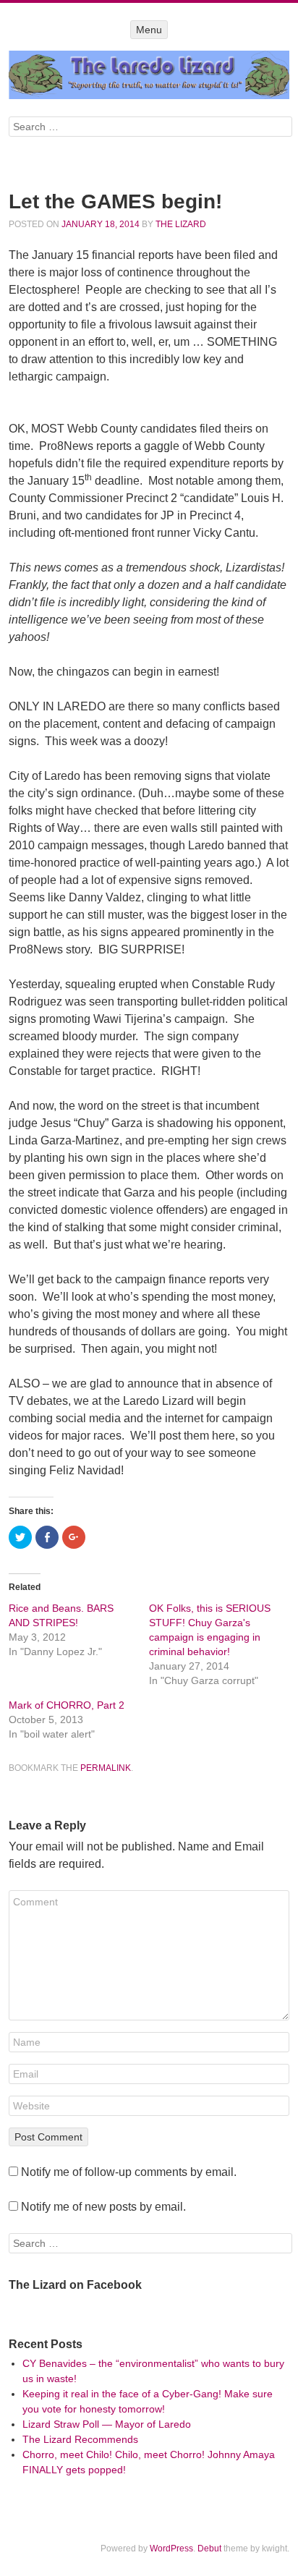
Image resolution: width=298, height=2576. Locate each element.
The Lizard (181, 224)
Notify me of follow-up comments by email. (129, 2172)
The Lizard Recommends (80, 2439)
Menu (149, 30)
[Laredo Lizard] (149, 75)
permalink (106, 1768)
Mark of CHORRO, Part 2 (67, 1705)
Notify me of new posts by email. (103, 2207)
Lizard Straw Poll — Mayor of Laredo (107, 2424)
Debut (209, 2549)
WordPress (171, 2549)
